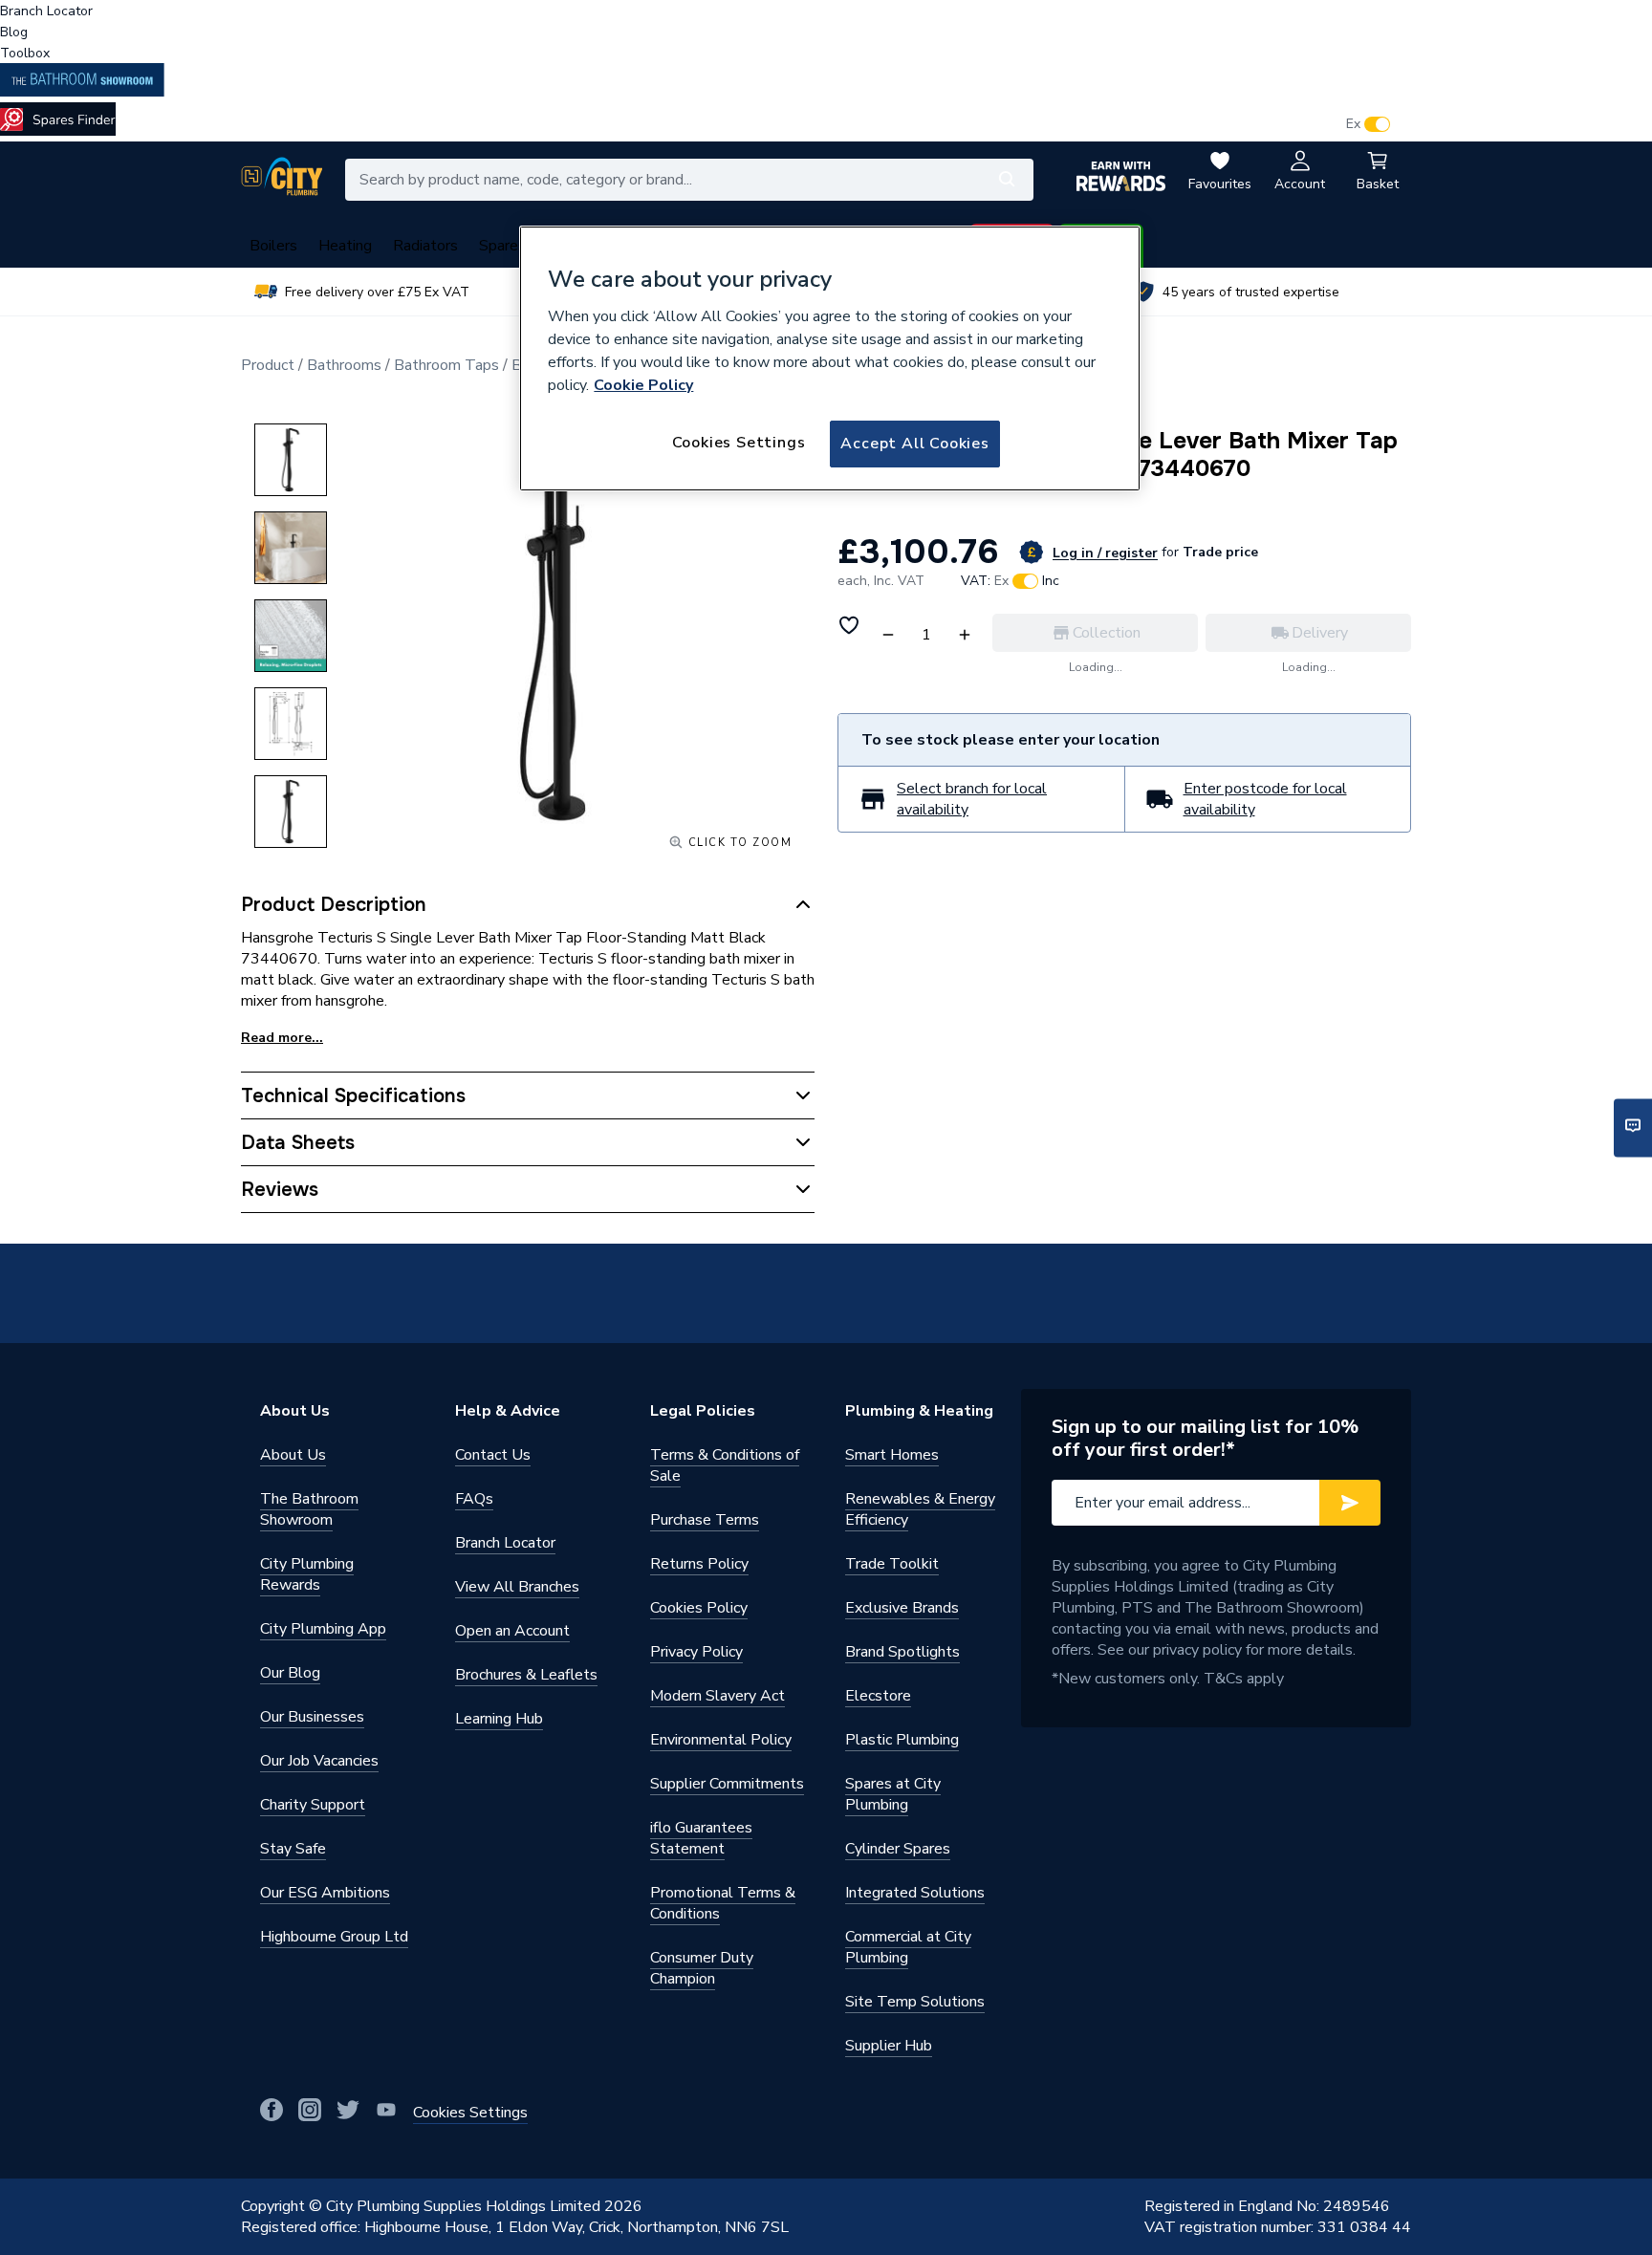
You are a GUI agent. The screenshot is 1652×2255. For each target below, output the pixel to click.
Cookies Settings (739, 443)
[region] (830, 358)
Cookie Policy (643, 385)
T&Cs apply (1244, 1679)
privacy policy (1197, 1650)
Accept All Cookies (914, 444)
